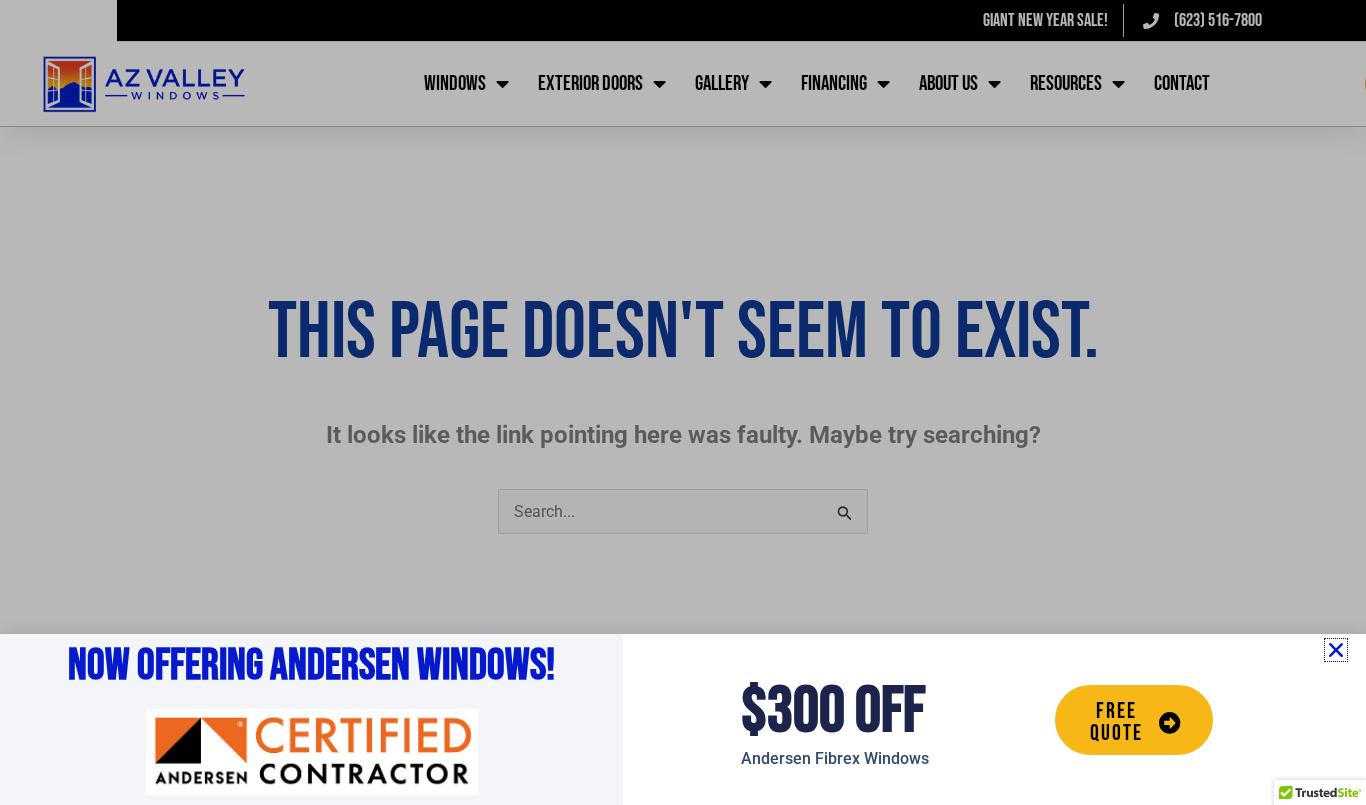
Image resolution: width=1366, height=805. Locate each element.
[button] (1336, 650)
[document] (683, 402)
